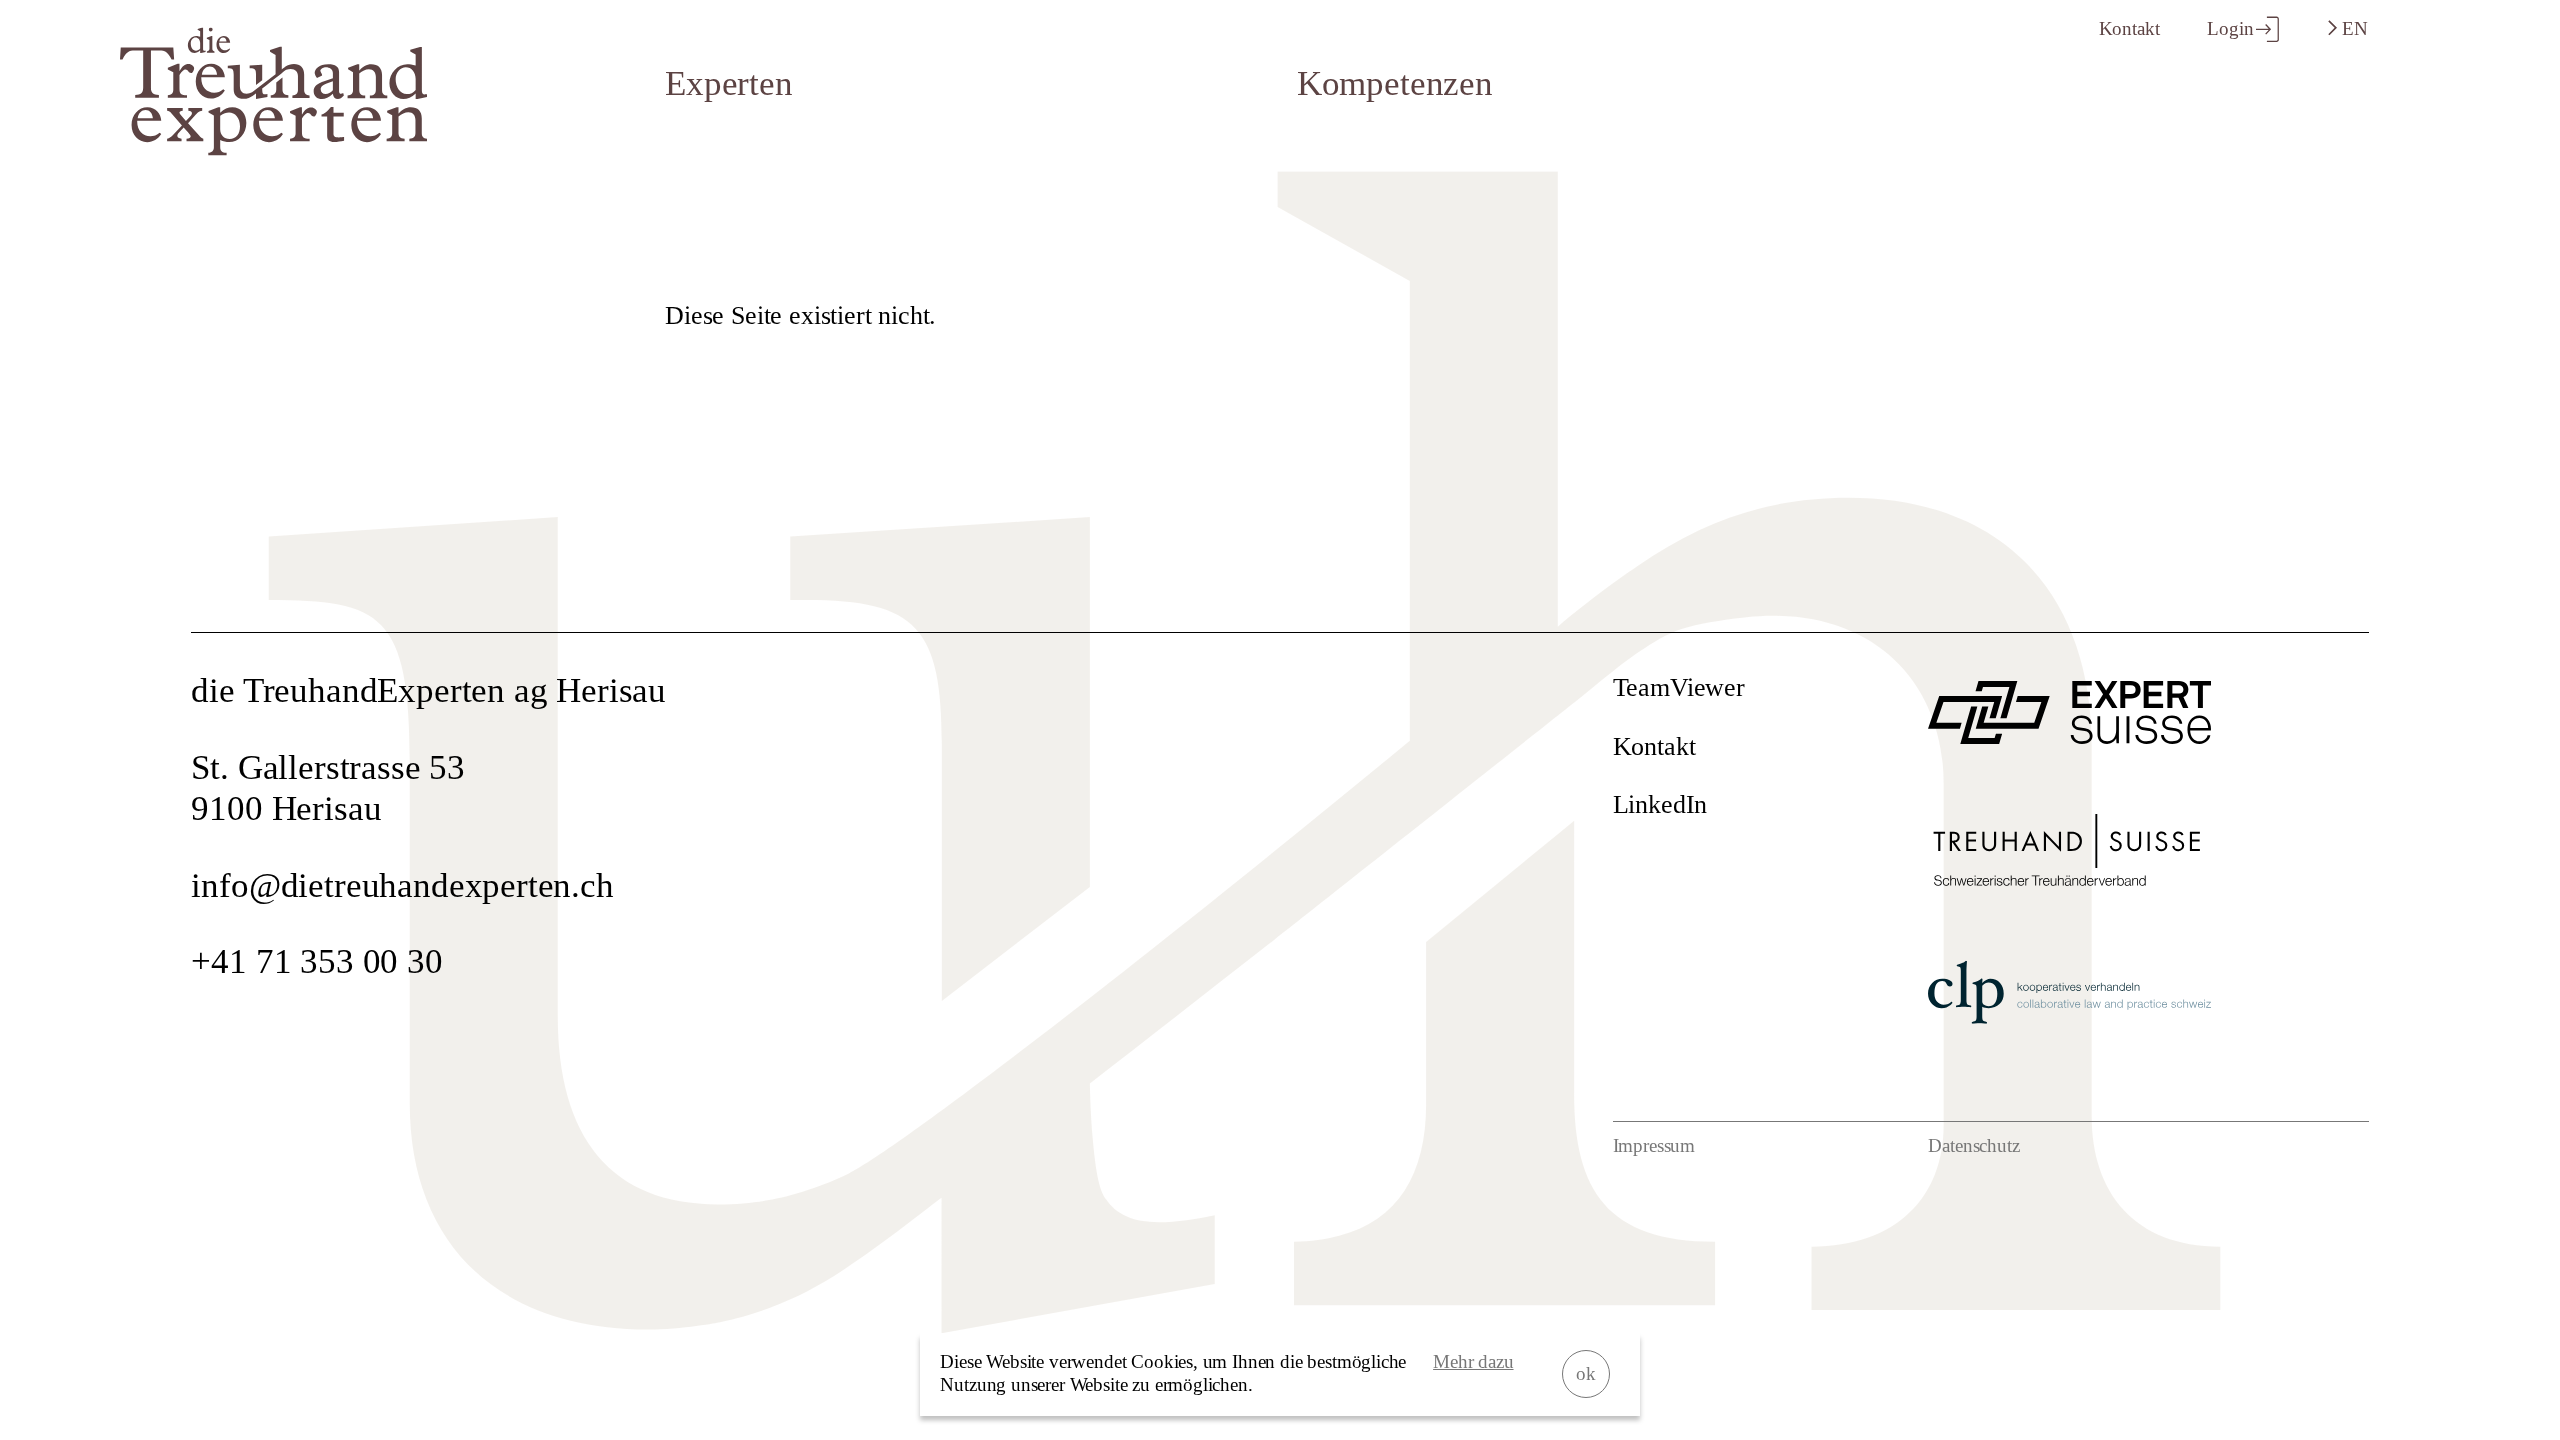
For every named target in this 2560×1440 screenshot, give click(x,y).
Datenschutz (1973, 1145)
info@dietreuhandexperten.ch (402, 885)
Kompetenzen (1395, 82)
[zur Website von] (2069, 732)
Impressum (1654, 1145)
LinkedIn (1660, 804)
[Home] (273, 144)
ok (1586, 1373)
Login (2230, 28)
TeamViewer (1679, 687)
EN (2353, 28)
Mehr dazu (1473, 1361)
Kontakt (2129, 28)
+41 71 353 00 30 (316, 961)
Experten (729, 82)
